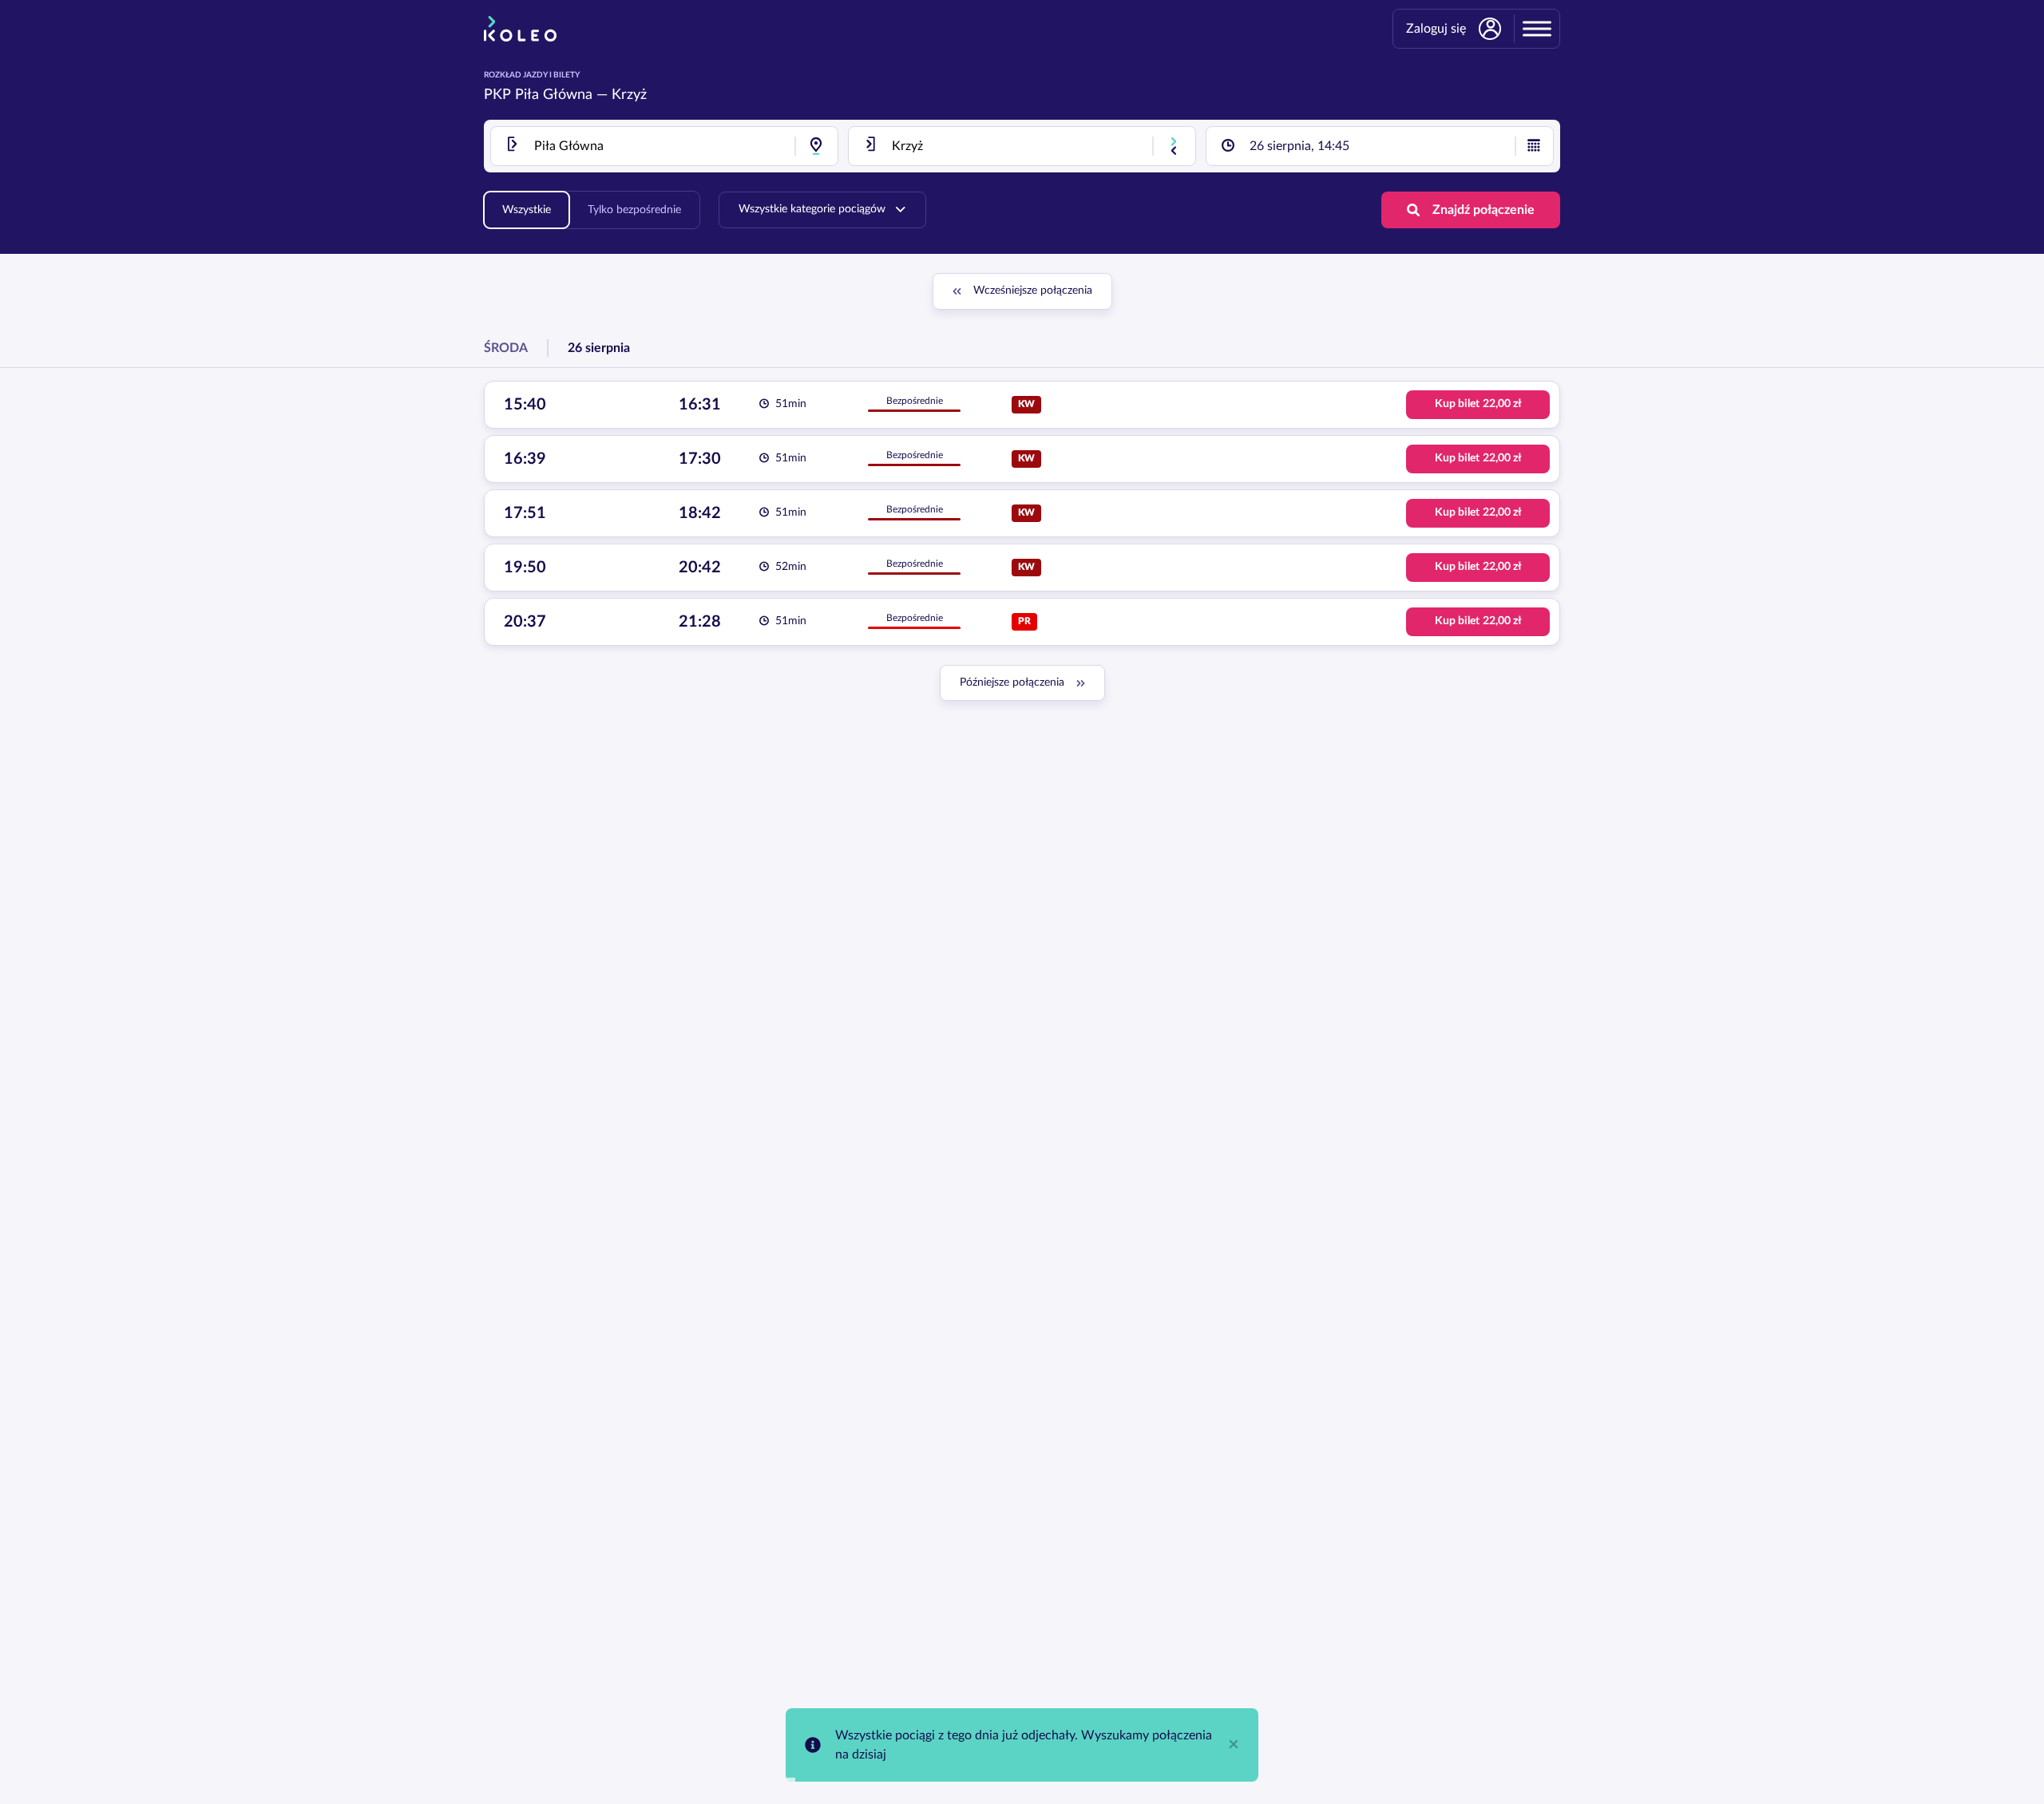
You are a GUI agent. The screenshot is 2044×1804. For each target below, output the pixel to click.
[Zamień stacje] (1174, 146)
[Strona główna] (520, 29)
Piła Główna (554, 95)
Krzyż (629, 95)
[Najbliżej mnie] (816, 146)
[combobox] (664, 146)
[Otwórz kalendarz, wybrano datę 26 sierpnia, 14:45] (1534, 146)
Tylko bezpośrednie (634, 210)
